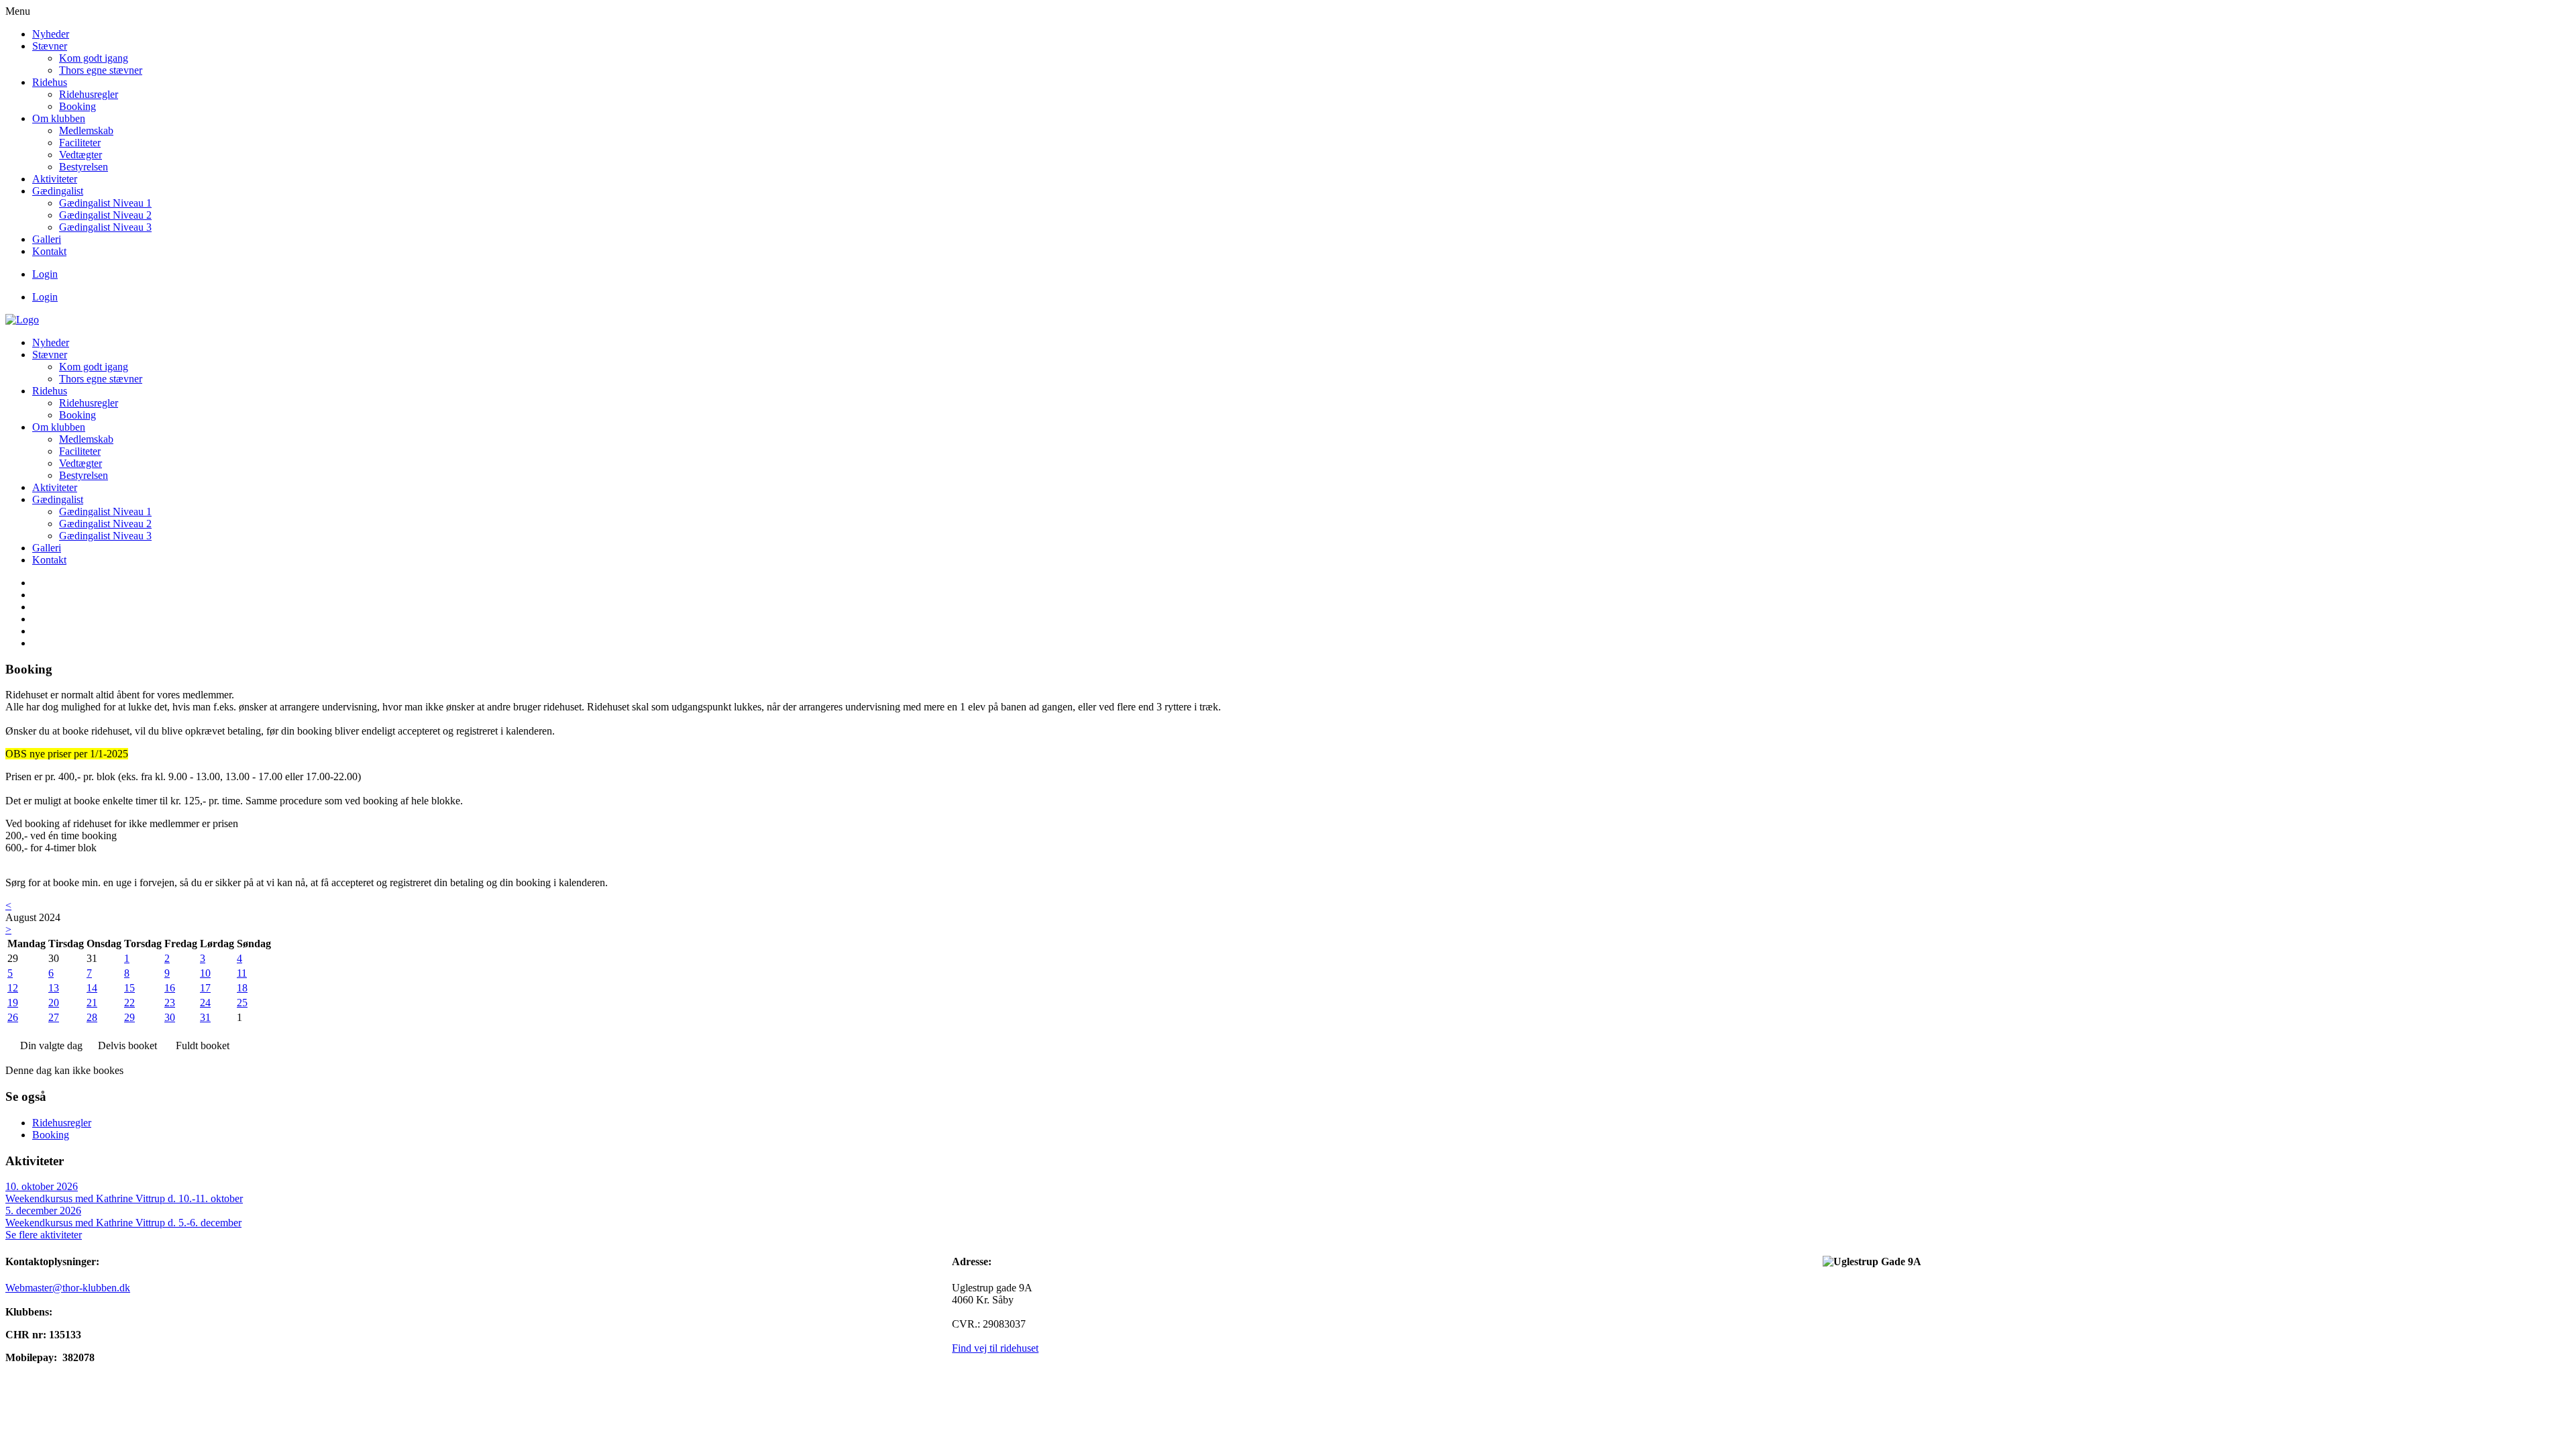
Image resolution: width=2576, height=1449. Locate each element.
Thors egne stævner (101, 70)
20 (54, 1003)
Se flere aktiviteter (44, 1235)
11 (242, 973)
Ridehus (50, 82)
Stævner (50, 46)
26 (13, 1017)
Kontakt (49, 251)
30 (170, 1017)
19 (13, 1003)
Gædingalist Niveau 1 (105, 203)
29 (129, 1017)
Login (45, 274)
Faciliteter (80, 143)
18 (242, 988)
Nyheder (51, 34)
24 (205, 1003)
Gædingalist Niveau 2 (105, 215)
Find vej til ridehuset (995, 1348)
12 (13, 988)
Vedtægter (80, 155)
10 (205, 973)
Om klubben (59, 118)
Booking (77, 106)
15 (129, 988)
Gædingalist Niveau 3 (105, 227)
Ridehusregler (89, 94)
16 (170, 988)
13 (54, 988)
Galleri (47, 239)
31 (205, 1017)
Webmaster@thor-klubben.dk (68, 1288)
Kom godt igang (94, 58)
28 (92, 1017)
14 (92, 988)
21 (92, 1003)
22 (129, 1003)
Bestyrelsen (84, 167)
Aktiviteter (55, 179)
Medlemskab (86, 130)
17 (205, 988)
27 (54, 1017)
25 (242, 1003)
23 (170, 1003)
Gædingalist (58, 191)
